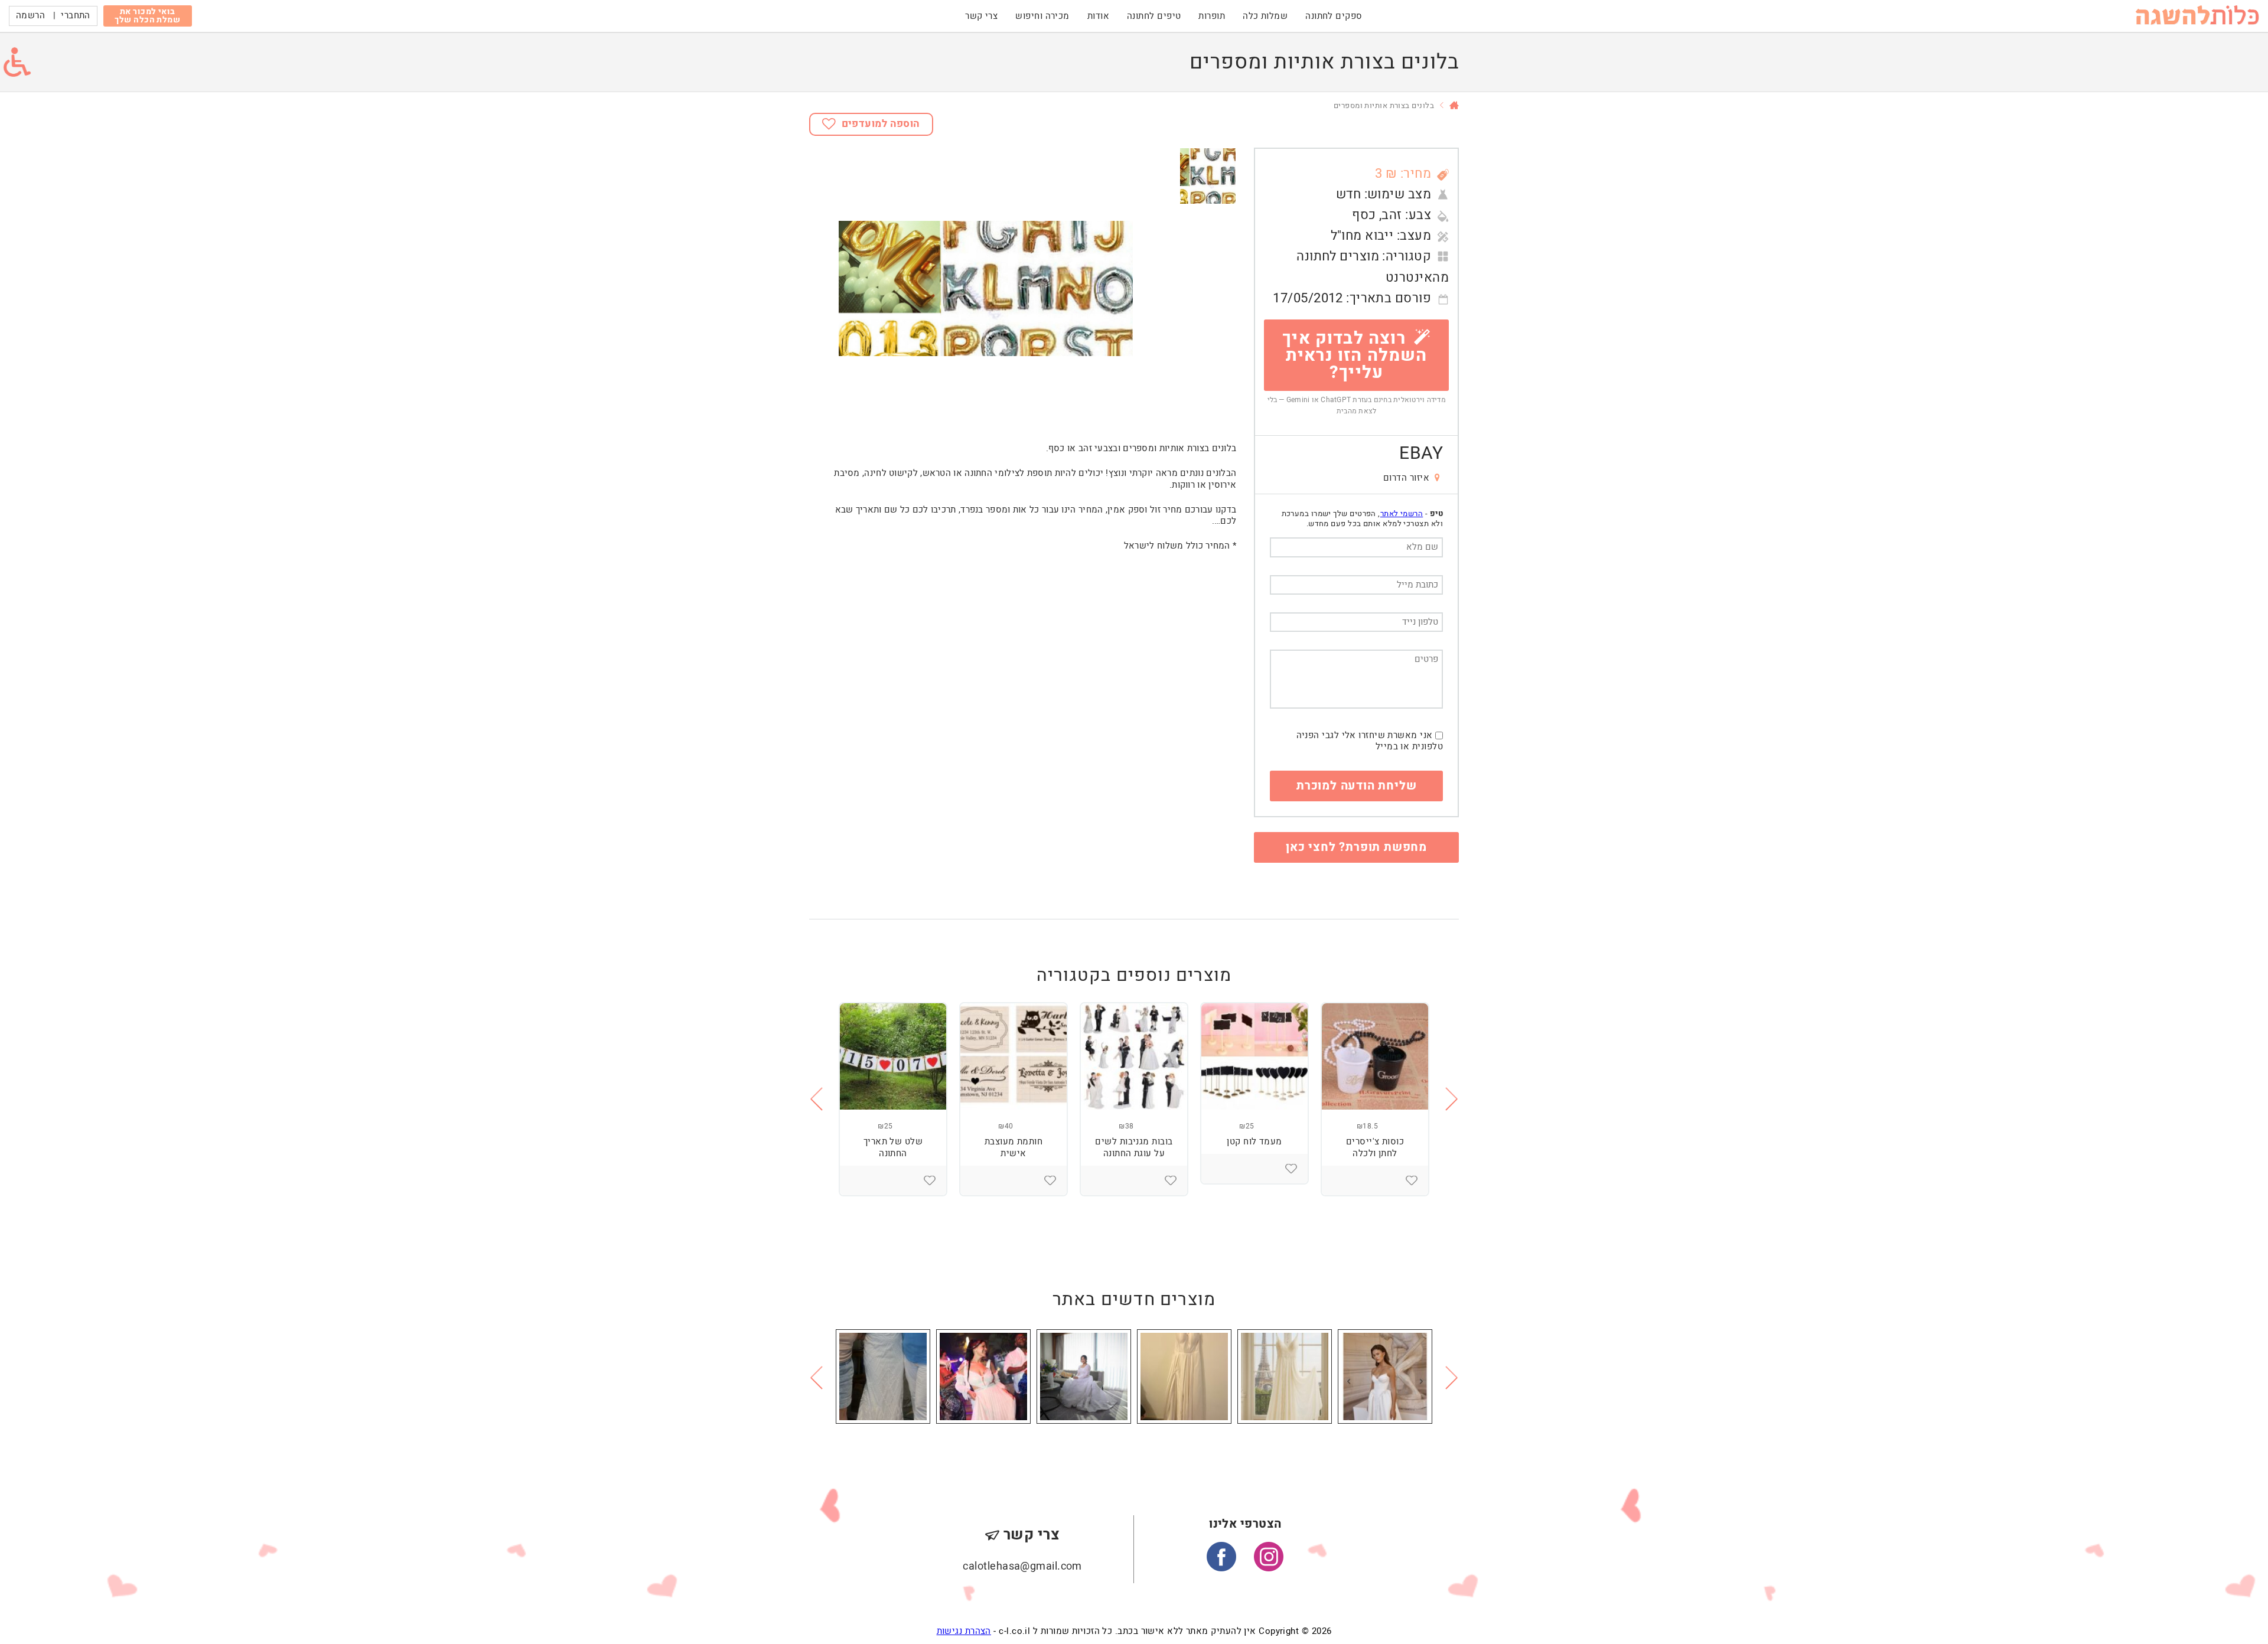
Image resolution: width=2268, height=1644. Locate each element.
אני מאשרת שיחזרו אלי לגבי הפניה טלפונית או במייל (1370, 741)
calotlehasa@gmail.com (1022, 1566)
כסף (1364, 215)
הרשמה (30, 15)
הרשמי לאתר (1402, 513)
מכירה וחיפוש (1042, 16)
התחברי (76, 15)
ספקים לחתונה (1334, 16)
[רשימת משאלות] (1412, 1180)
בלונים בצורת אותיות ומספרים (1384, 105)
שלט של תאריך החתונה (893, 1147)
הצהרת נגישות (964, 1631)
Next (1452, 1099)
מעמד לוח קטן (1254, 1141)
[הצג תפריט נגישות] (17, 62)
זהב (1392, 215)
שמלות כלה (1265, 16)
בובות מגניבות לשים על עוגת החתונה (1134, 1147)
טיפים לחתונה (1154, 16)
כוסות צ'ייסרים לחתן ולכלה (1375, 1147)
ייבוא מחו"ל (1362, 236)
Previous (816, 1099)
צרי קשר (981, 16)
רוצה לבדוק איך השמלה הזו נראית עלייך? (1355, 355)
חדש (1348, 194)
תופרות (1212, 16)
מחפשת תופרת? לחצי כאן (1356, 847)
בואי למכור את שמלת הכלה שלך (147, 16)
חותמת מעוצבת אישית (1014, 1147)
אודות (1098, 16)
